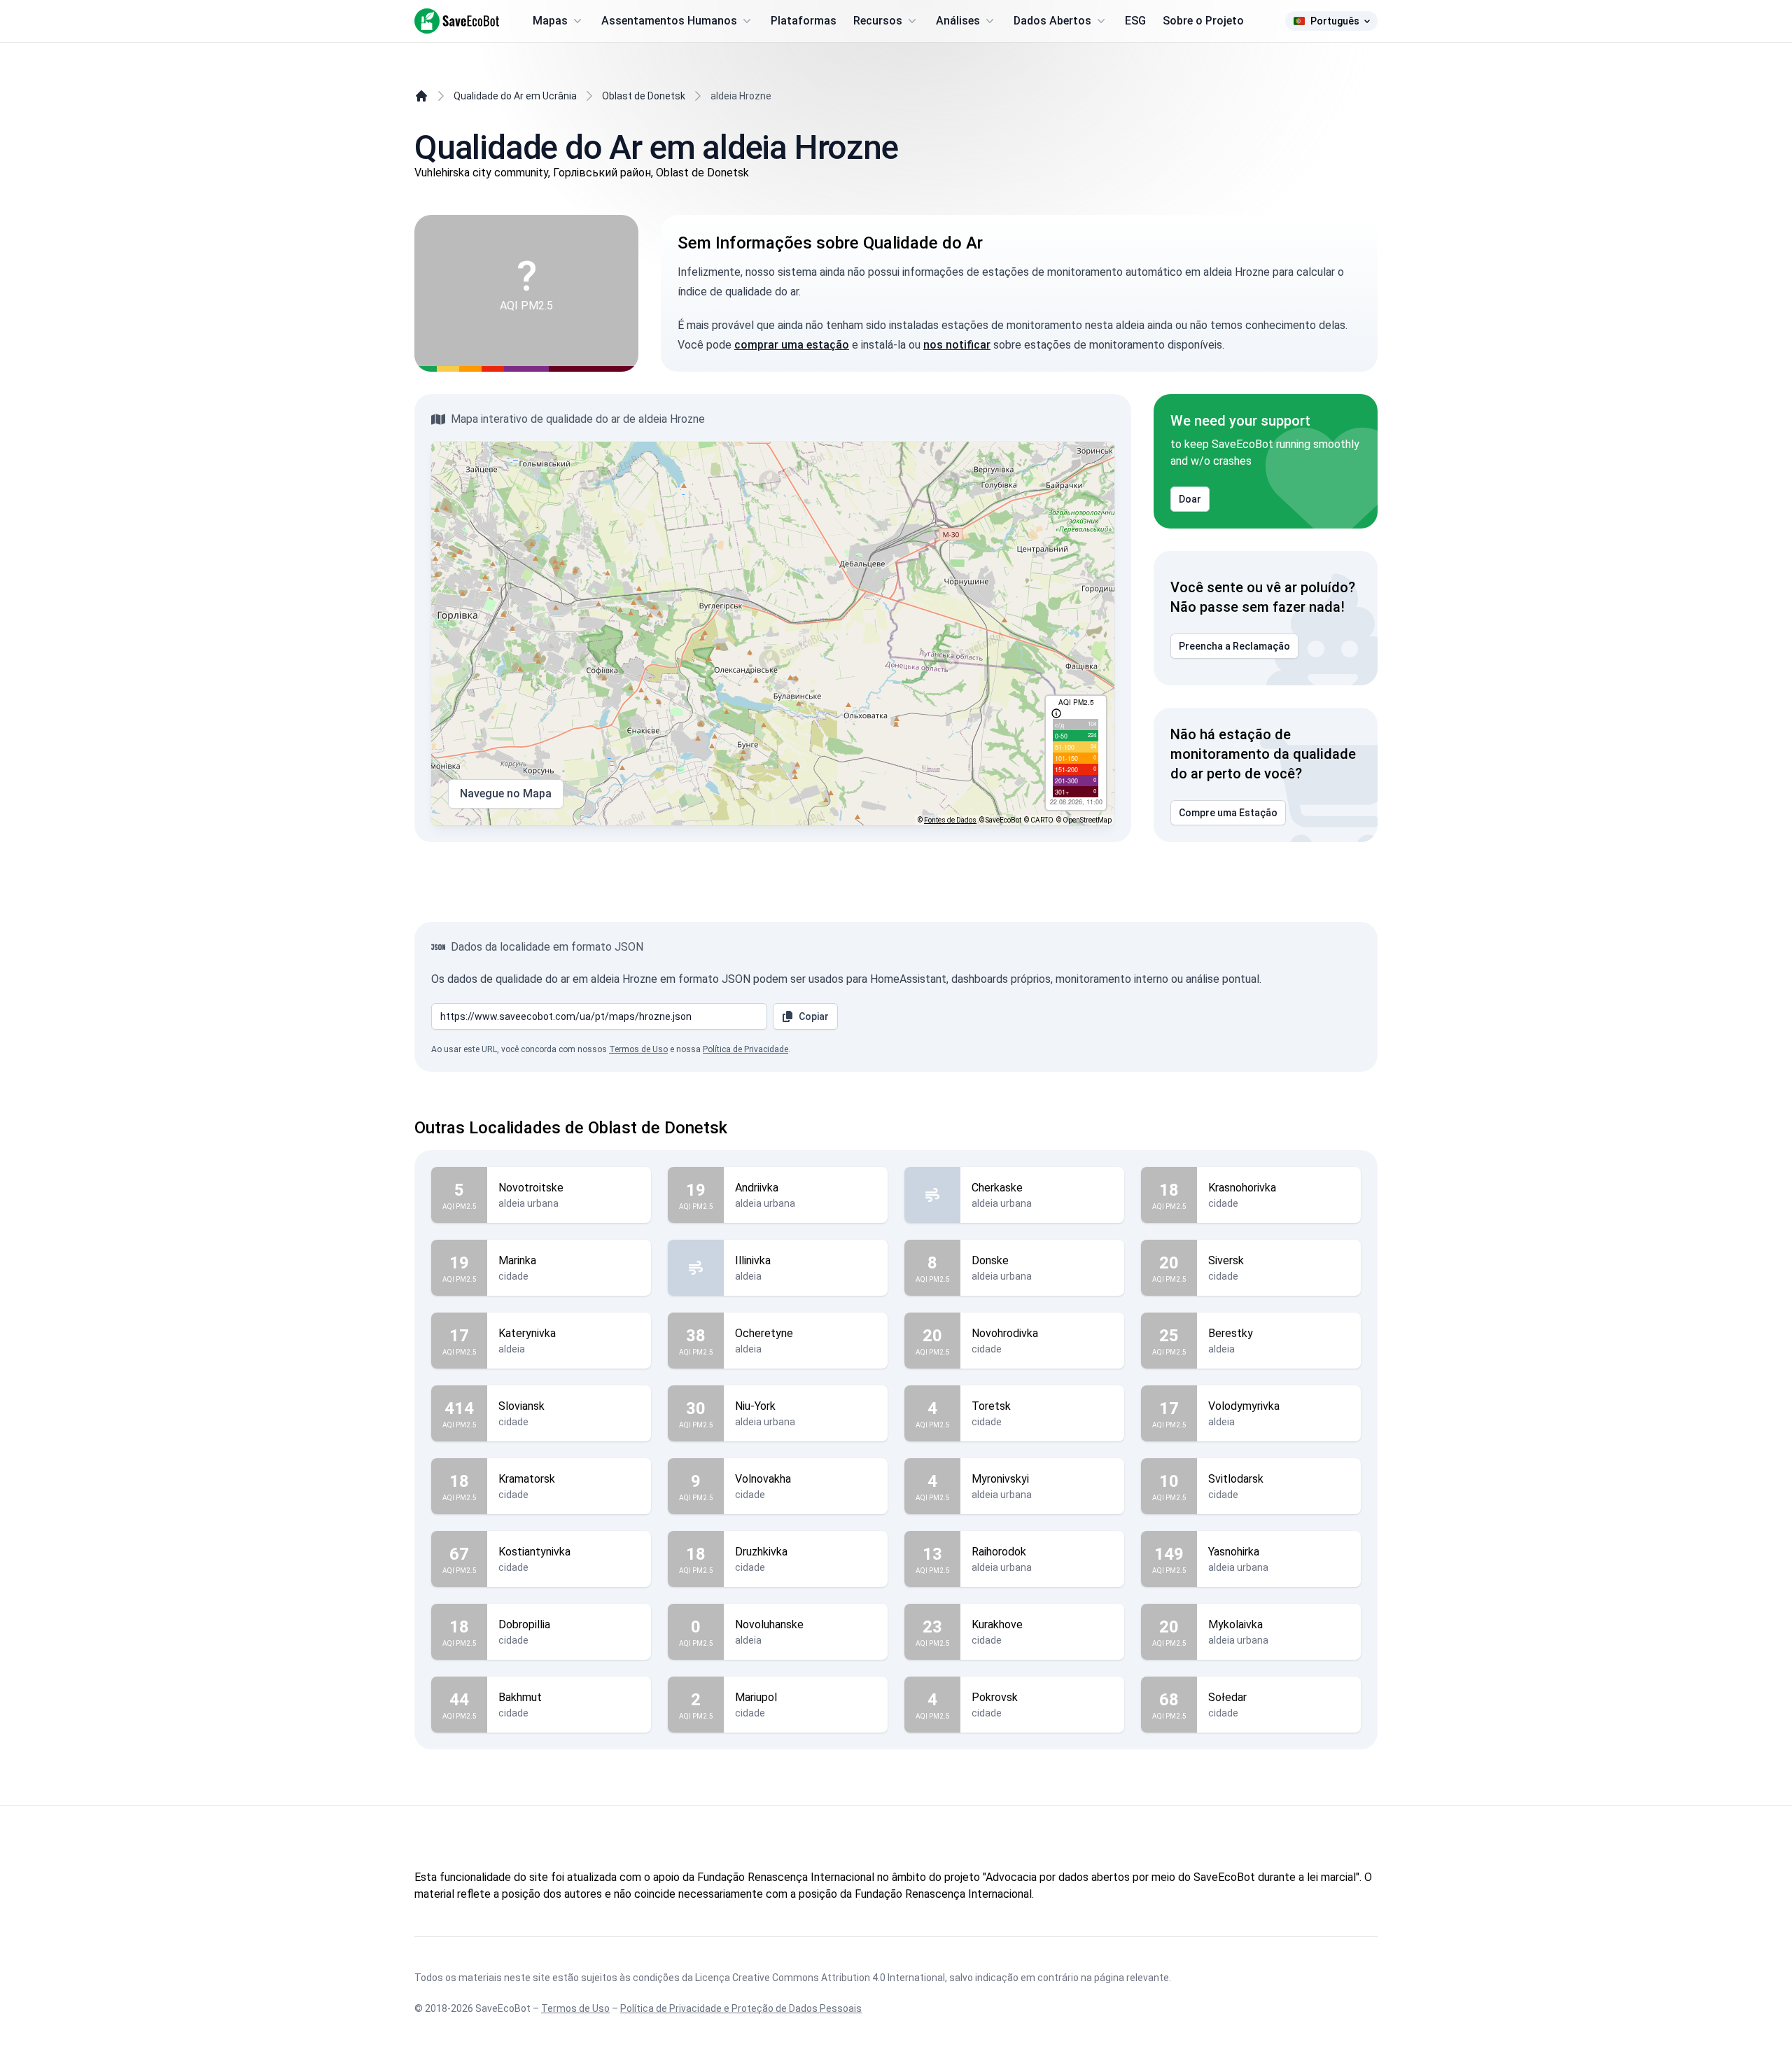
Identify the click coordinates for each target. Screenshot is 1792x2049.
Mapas (550, 21)
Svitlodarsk (1236, 1479)
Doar (1190, 499)
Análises (958, 21)
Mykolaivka (1235, 1624)
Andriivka (757, 1188)
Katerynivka (527, 1333)
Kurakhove (997, 1624)
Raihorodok (999, 1552)
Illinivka (753, 1260)
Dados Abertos (1052, 21)
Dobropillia (524, 1624)
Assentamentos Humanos (669, 21)
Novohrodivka (1005, 1333)
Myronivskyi (1000, 1479)
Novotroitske (531, 1188)
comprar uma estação (792, 345)
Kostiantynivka (534, 1552)
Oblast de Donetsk (644, 96)
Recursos (878, 21)
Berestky (1231, 1333)
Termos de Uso (638, 1049)
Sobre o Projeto (1203, 21)
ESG (1135, 21)
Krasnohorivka (1242, 1188)
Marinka (517, 1260)
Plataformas (804, 21)
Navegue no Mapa (506, 793)
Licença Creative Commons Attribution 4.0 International (820, 1978)
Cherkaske (997, 1188)
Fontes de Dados (950, 820)
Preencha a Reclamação (1234, 646)
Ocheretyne (764, 1333)
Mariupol (756, 1697)
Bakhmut (520, 1697)
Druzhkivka (761, 1552)
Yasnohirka (1234, 1552)
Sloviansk (521, 1406)
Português (1335, 21)
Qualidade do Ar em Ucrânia (515, 96)
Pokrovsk (995, 1697)
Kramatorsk (527, 1479)
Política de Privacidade (745, 1049)
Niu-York (755, 1406)
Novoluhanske (769, 1624)
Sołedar (1227, 1697)
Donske (990, 1260)
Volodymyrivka (1244, 1406)
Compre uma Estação (1228, 813)
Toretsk (991, 1406)
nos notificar (957, 345)
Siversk (1226, 1260)
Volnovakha (763, 1479)
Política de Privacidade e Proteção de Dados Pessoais (741, 2008)
